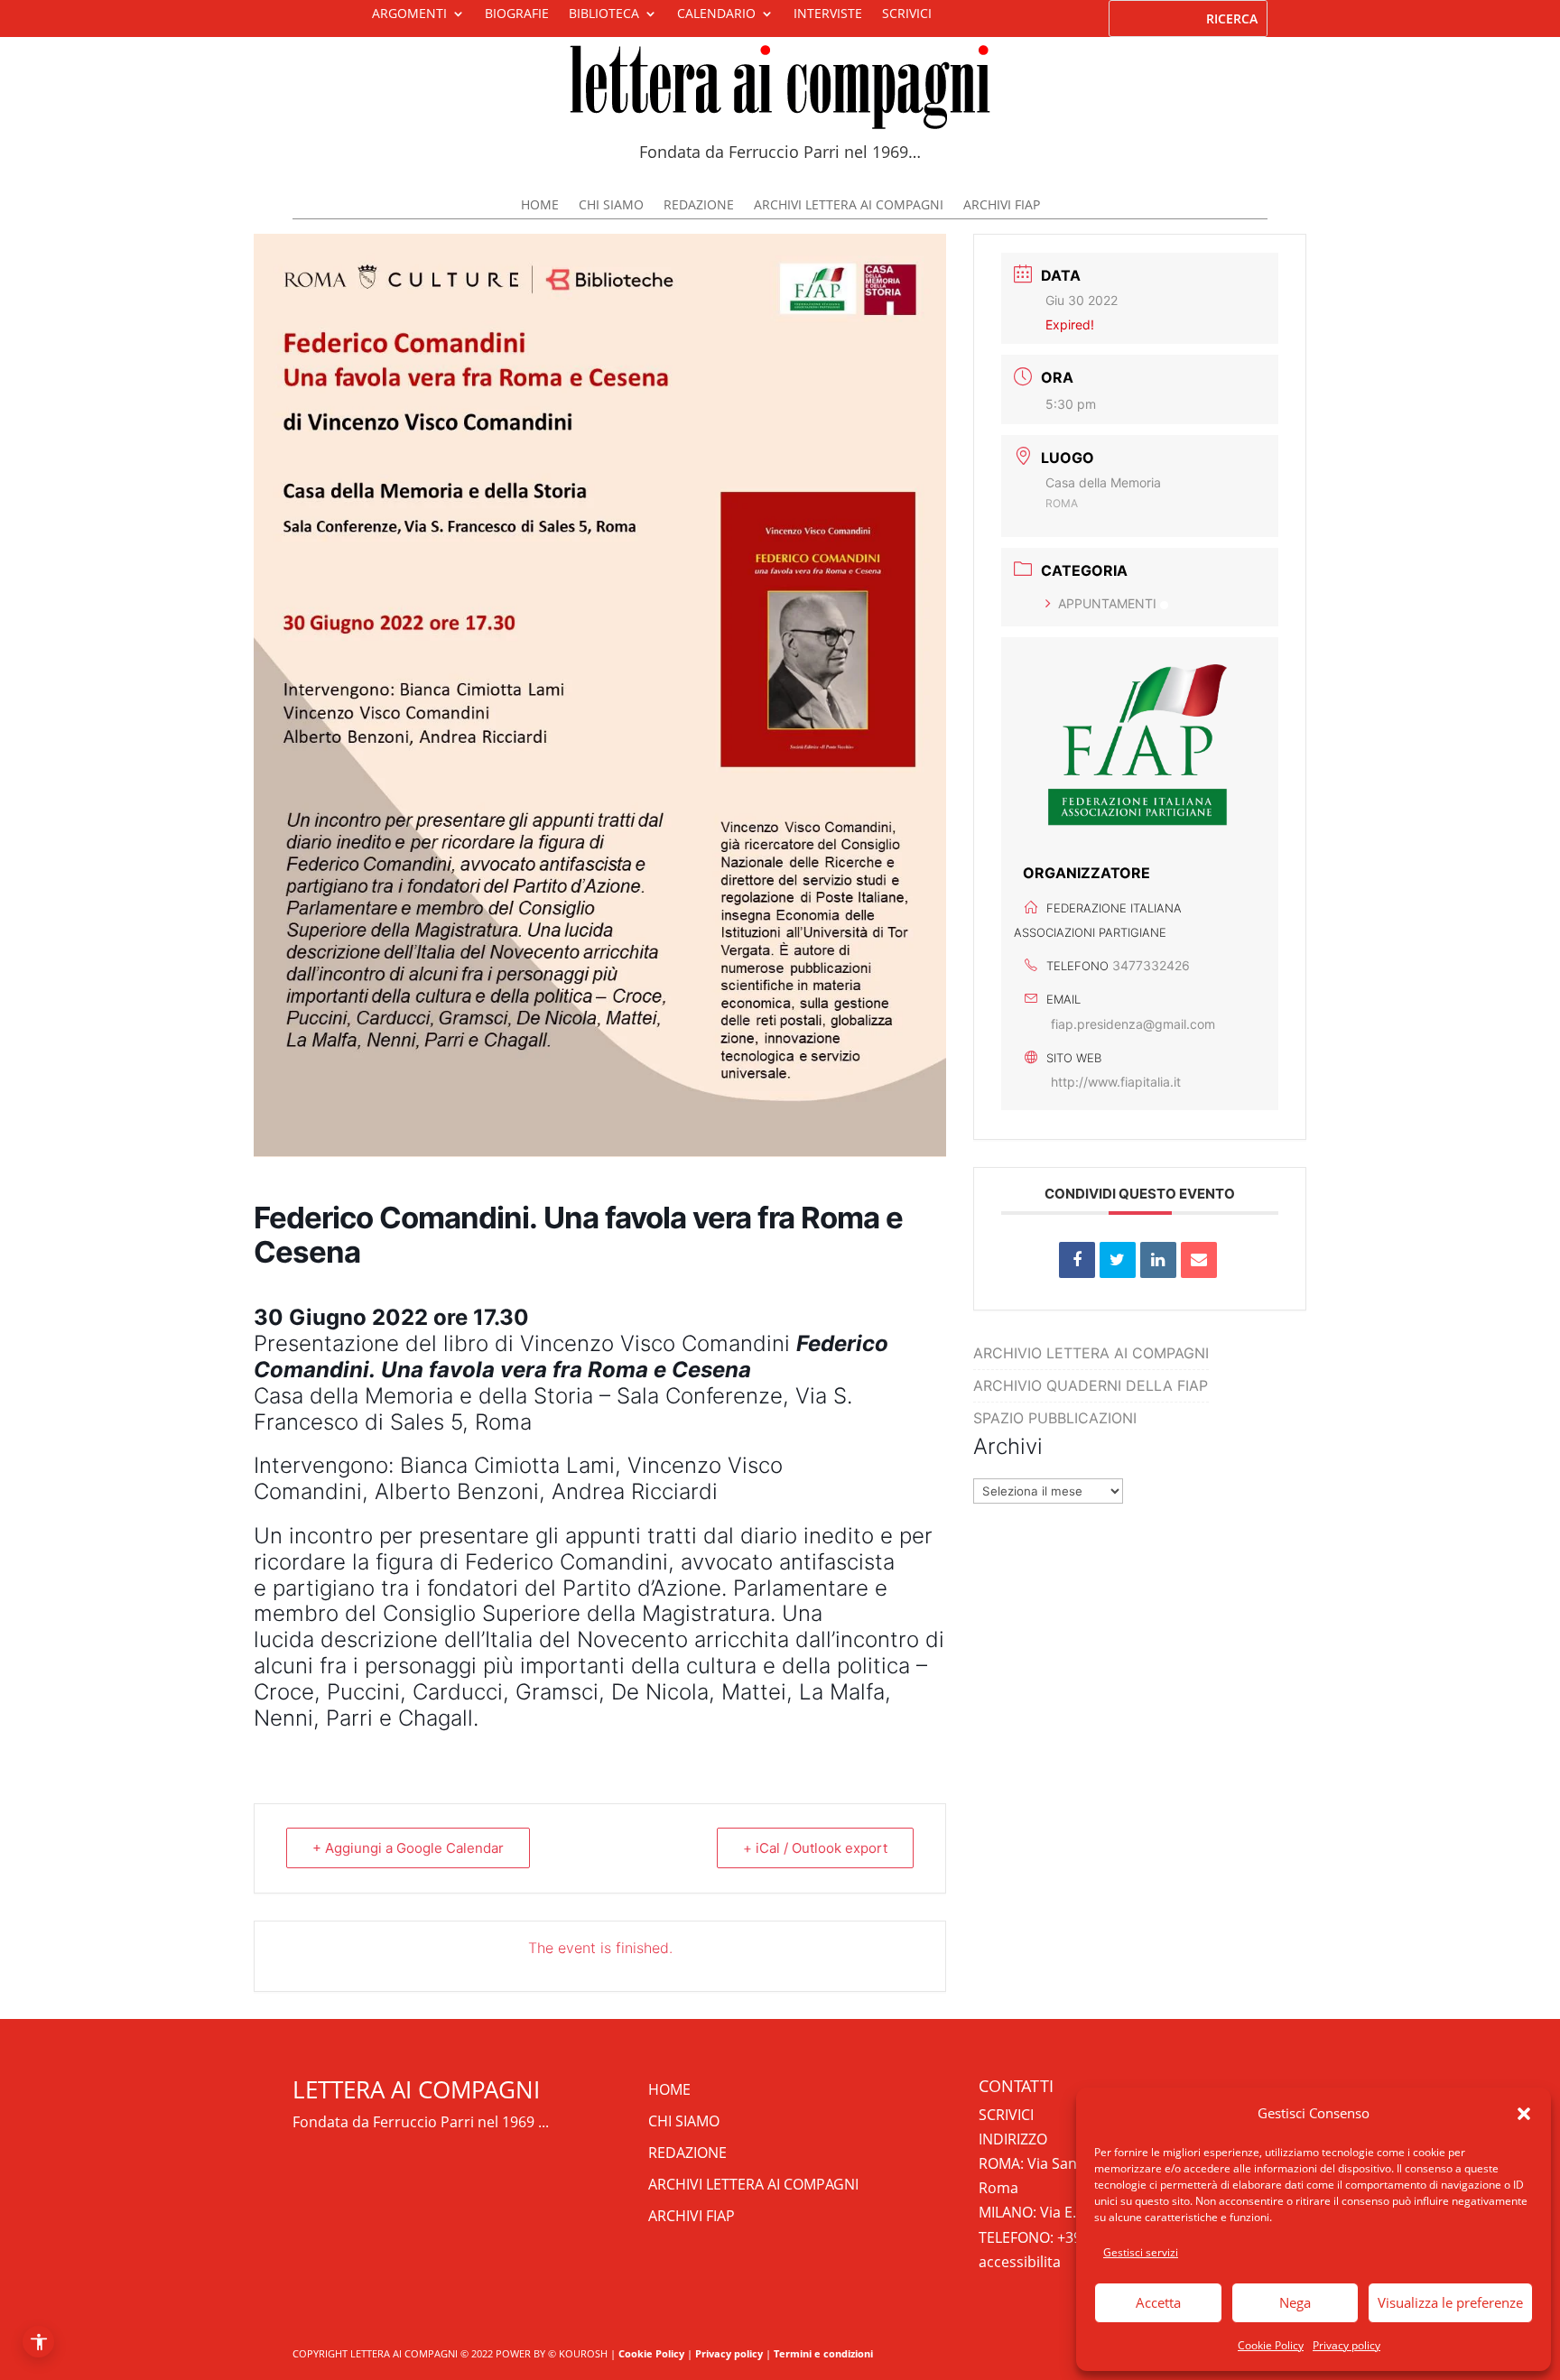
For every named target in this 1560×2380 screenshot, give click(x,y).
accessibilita (1020, 2262)
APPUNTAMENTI (1107, 603)
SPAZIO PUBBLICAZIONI (1055, 1418)
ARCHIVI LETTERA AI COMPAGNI (849, 206)
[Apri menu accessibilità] (38, 2342)
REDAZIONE (699, 206)
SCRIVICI (907, 14)
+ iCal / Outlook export (815, 1848)
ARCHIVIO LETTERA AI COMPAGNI (1091, 1353)
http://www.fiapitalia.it (1116, 1082)
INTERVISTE (828, 14)
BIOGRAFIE (517, 14)
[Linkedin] (1158, 1260)
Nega (1295, 2302)
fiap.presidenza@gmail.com (1133, 1024)
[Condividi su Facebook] (1077, 1260)
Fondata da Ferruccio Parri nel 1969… (780, 152)
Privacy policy (1346, 2345)
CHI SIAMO (611, 206)
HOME (540, 206)
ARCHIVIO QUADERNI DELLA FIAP (1091, 1385)
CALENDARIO (716, 14)
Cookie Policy (1271, 2345)
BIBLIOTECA (604, 14)
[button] (1524, 2114)
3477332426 (1151, 965)
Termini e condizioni (823, 2353)
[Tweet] (1118, 1260)
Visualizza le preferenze (1450, 2302)
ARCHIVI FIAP (1002, 206)
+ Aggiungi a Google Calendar (408, 1848)
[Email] (1199, 1260)
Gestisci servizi (1141, 2252)
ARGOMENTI (409, 14)
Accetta (1158, 2302)
